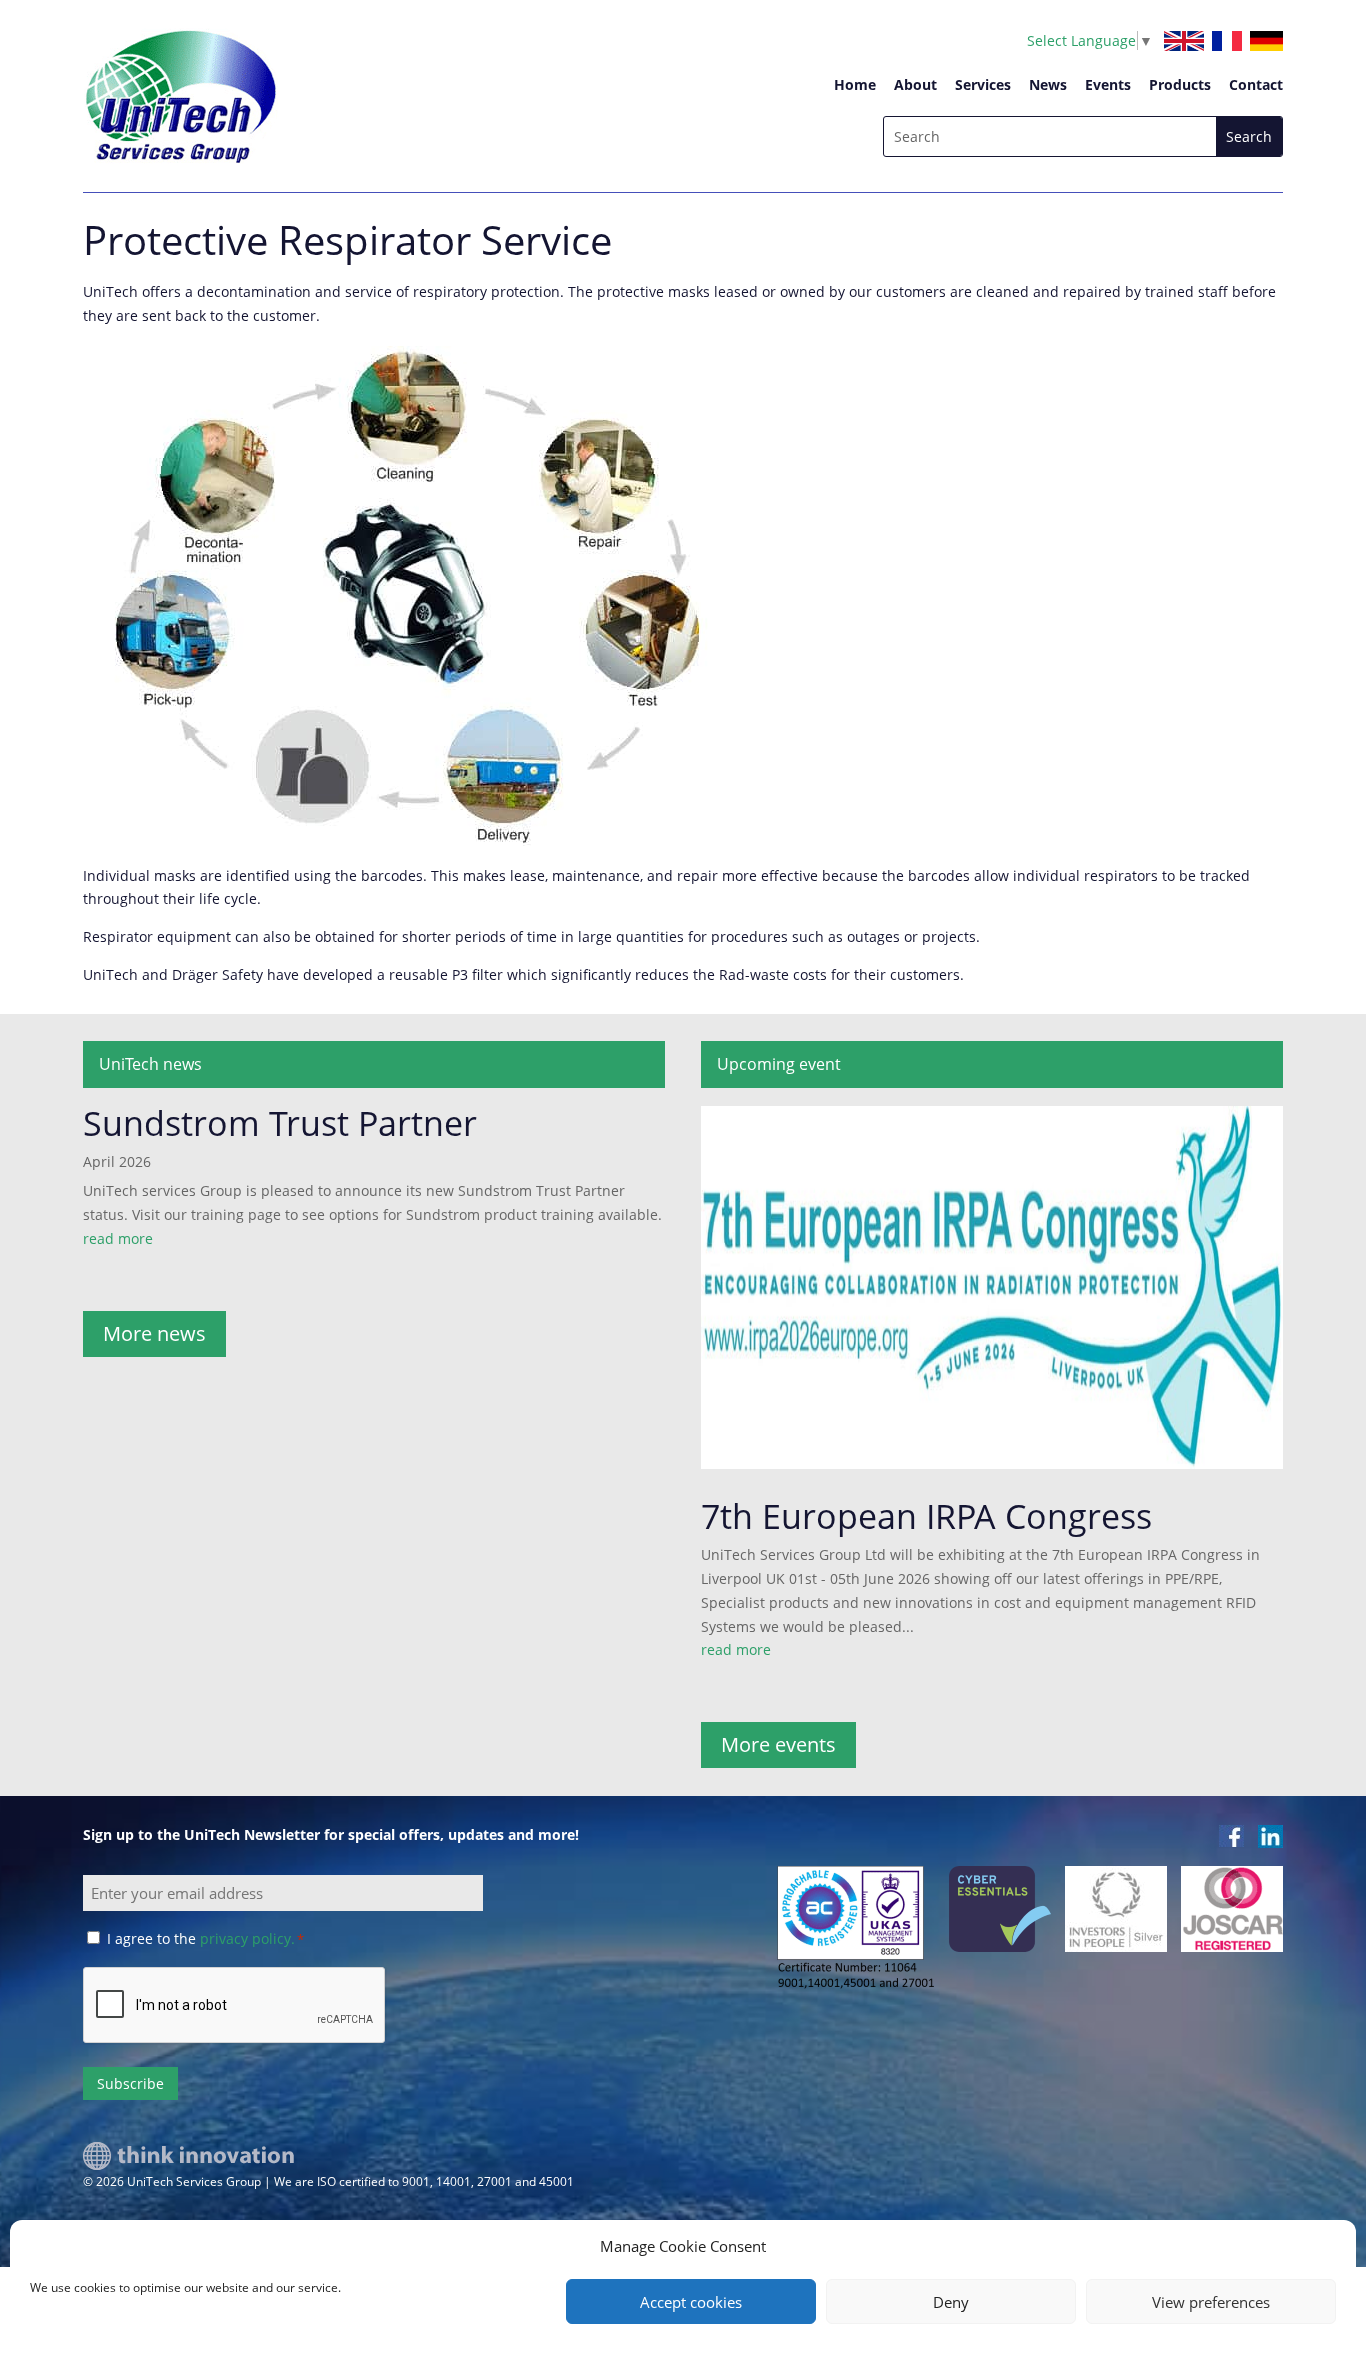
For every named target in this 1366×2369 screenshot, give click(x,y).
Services (983, 84)
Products (1180, 84)
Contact (1256, 84)
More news (154, 1333)
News (1048, 84)
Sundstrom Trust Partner (280, 1123)
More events (778, 1744)
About (915, 84)
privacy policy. (247, 1938)
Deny (951, 2302)
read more (118, 1238)
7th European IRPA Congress (926, 1516)
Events (1108, 84)
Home (855, 84)
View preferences (1211, 2302)
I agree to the (205, 1938)
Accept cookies (691, 2302)
